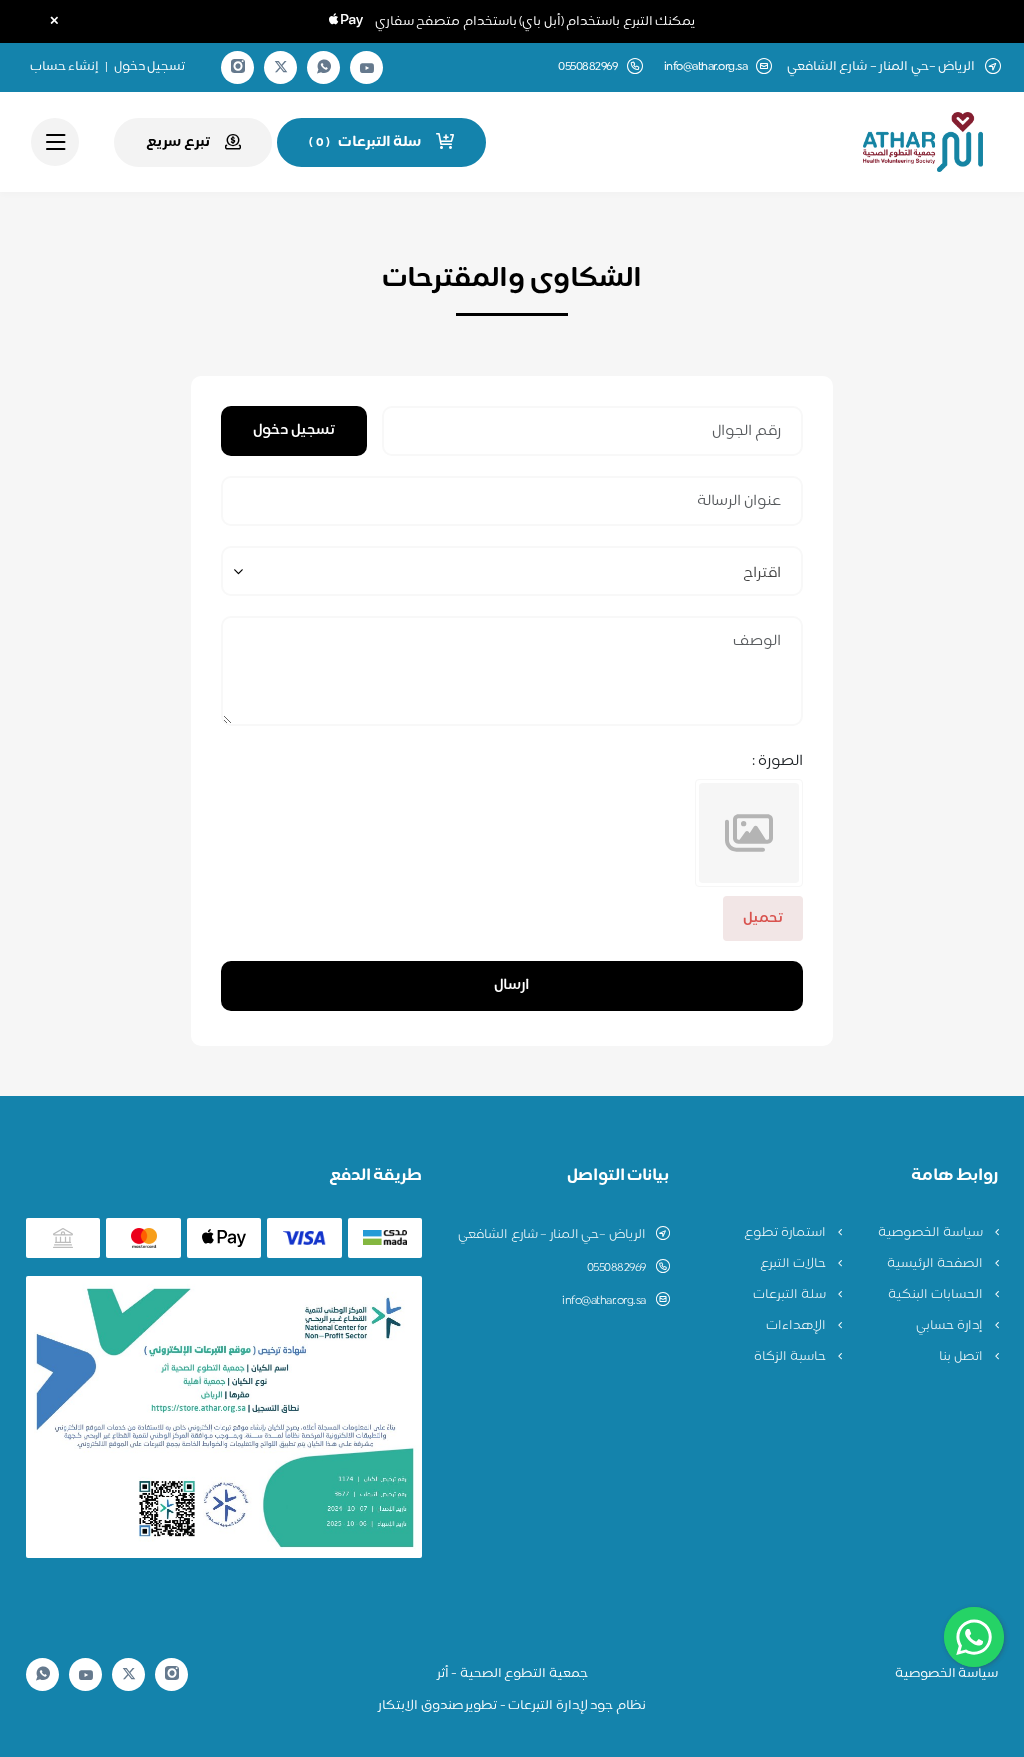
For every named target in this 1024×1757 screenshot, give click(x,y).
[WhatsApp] (324, 67)
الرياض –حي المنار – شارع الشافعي (552, 1235)
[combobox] (511, 571)
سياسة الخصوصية (931, 1233)
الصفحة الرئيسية (936, 1264)
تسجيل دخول (150, 67)
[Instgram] (238, 67)
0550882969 (616, 1268)
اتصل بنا (962, 1357)
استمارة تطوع (786, 1233)
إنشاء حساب (65, 67)
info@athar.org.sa (706, 67)
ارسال (512, 985)
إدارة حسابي (950, 1326)
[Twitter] (281, 67)
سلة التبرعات (790, 1295)
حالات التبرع (794, 1264)
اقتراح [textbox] (761, 573)
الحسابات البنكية (936, 1295)
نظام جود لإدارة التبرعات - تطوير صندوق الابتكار (512, 1706)
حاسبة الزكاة (791, 1357)
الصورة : (777, 762)
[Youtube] (367, 68)
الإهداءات (797, 1326)
